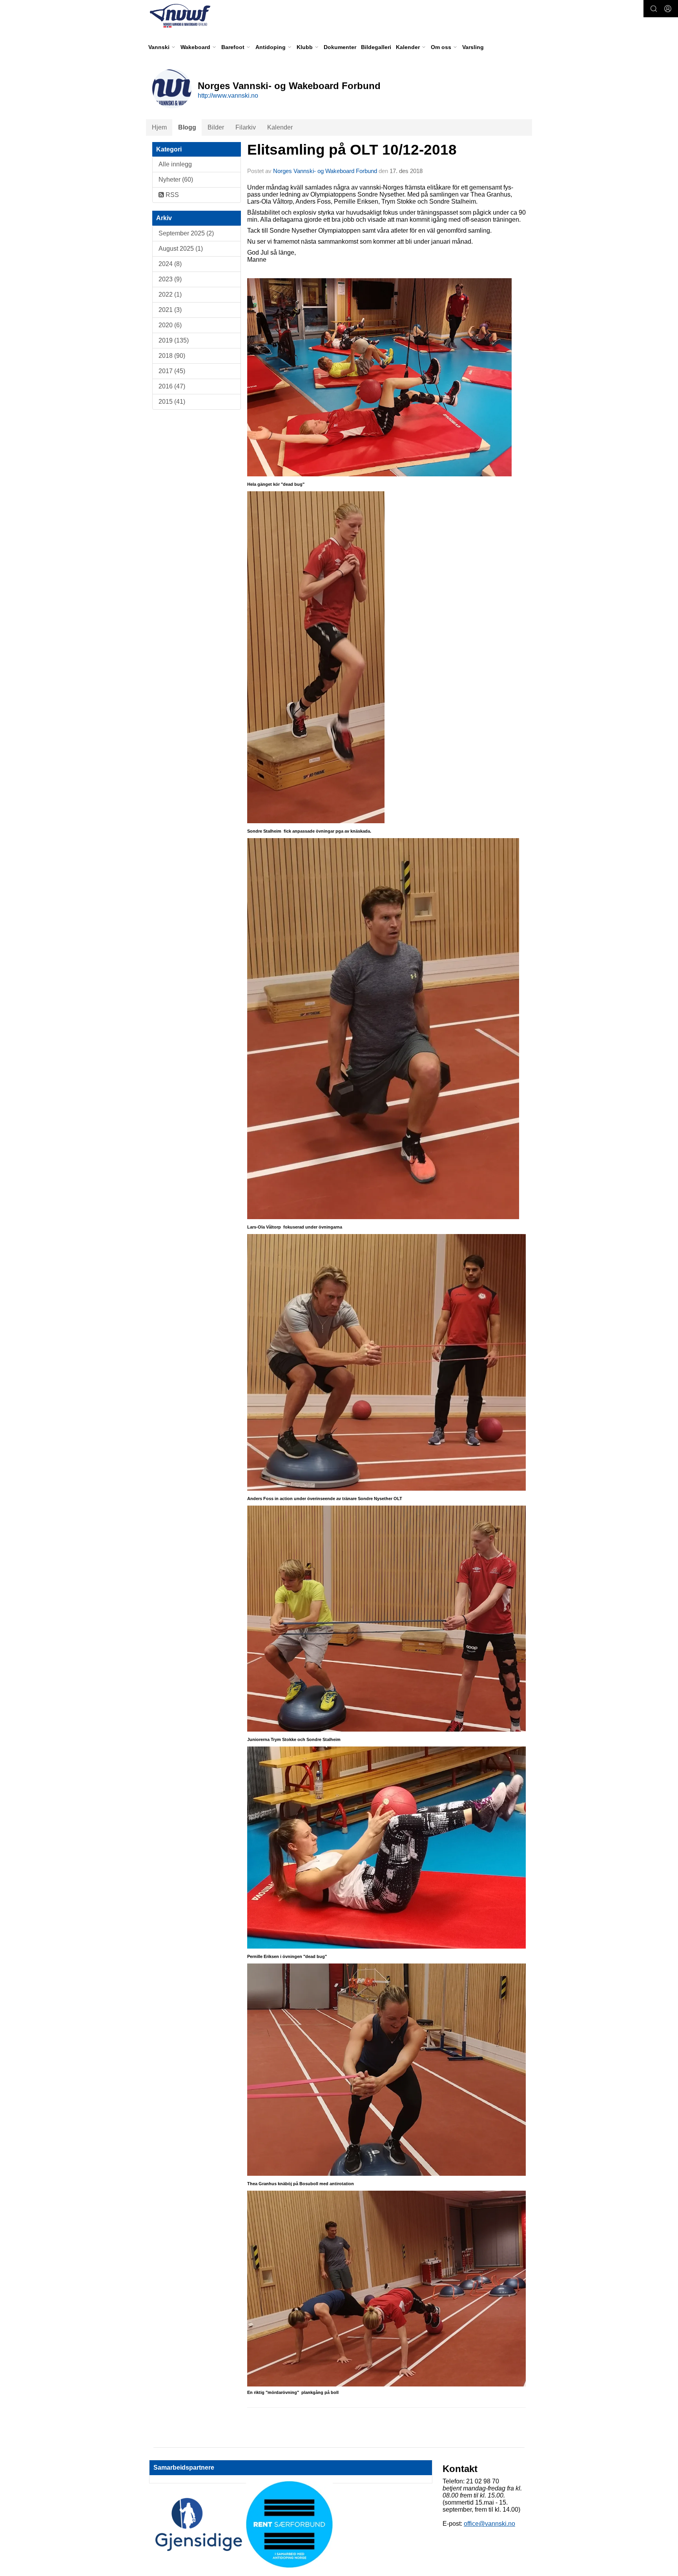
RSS (171, 195)
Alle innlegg (175, 164)
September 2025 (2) (186, 233)
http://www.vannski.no (228, 96)
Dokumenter (340, 47)
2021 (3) (170, 310)
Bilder (216, 127)
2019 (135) (174, 340)
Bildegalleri (376, 47)
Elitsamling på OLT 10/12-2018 (352, 150)
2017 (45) (172, 371)
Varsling (473, 47)
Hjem (159, 127)
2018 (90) (172, 356)
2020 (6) (170, 325)
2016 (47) (172, 386)
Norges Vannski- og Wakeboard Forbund (325, 171)
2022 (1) (170, 294)
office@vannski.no (489, 2524)
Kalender (280, 127)
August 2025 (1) (181, 249)
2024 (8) (170, 264)
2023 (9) (170, 279)
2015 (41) (172, 402)
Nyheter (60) (176, 180)
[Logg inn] (668, 9)
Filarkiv (246, 127)
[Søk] (654, 9)
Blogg (187, 127)
